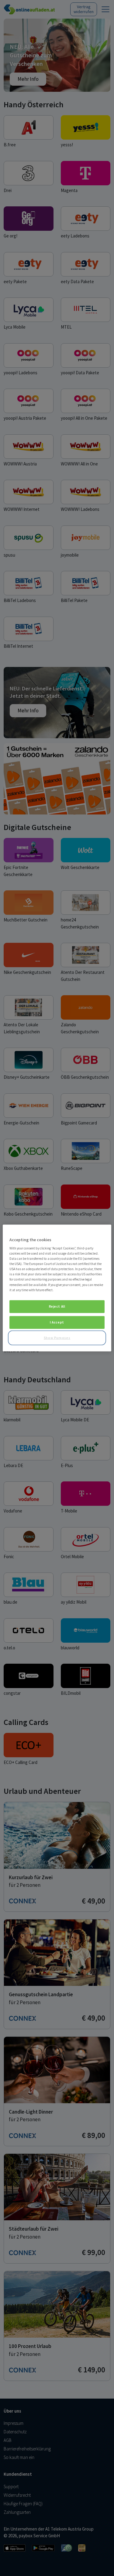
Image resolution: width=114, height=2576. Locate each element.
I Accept (57, 1322)
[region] (57, 1288)
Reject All (57, 1306)
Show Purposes (57, 1338)
